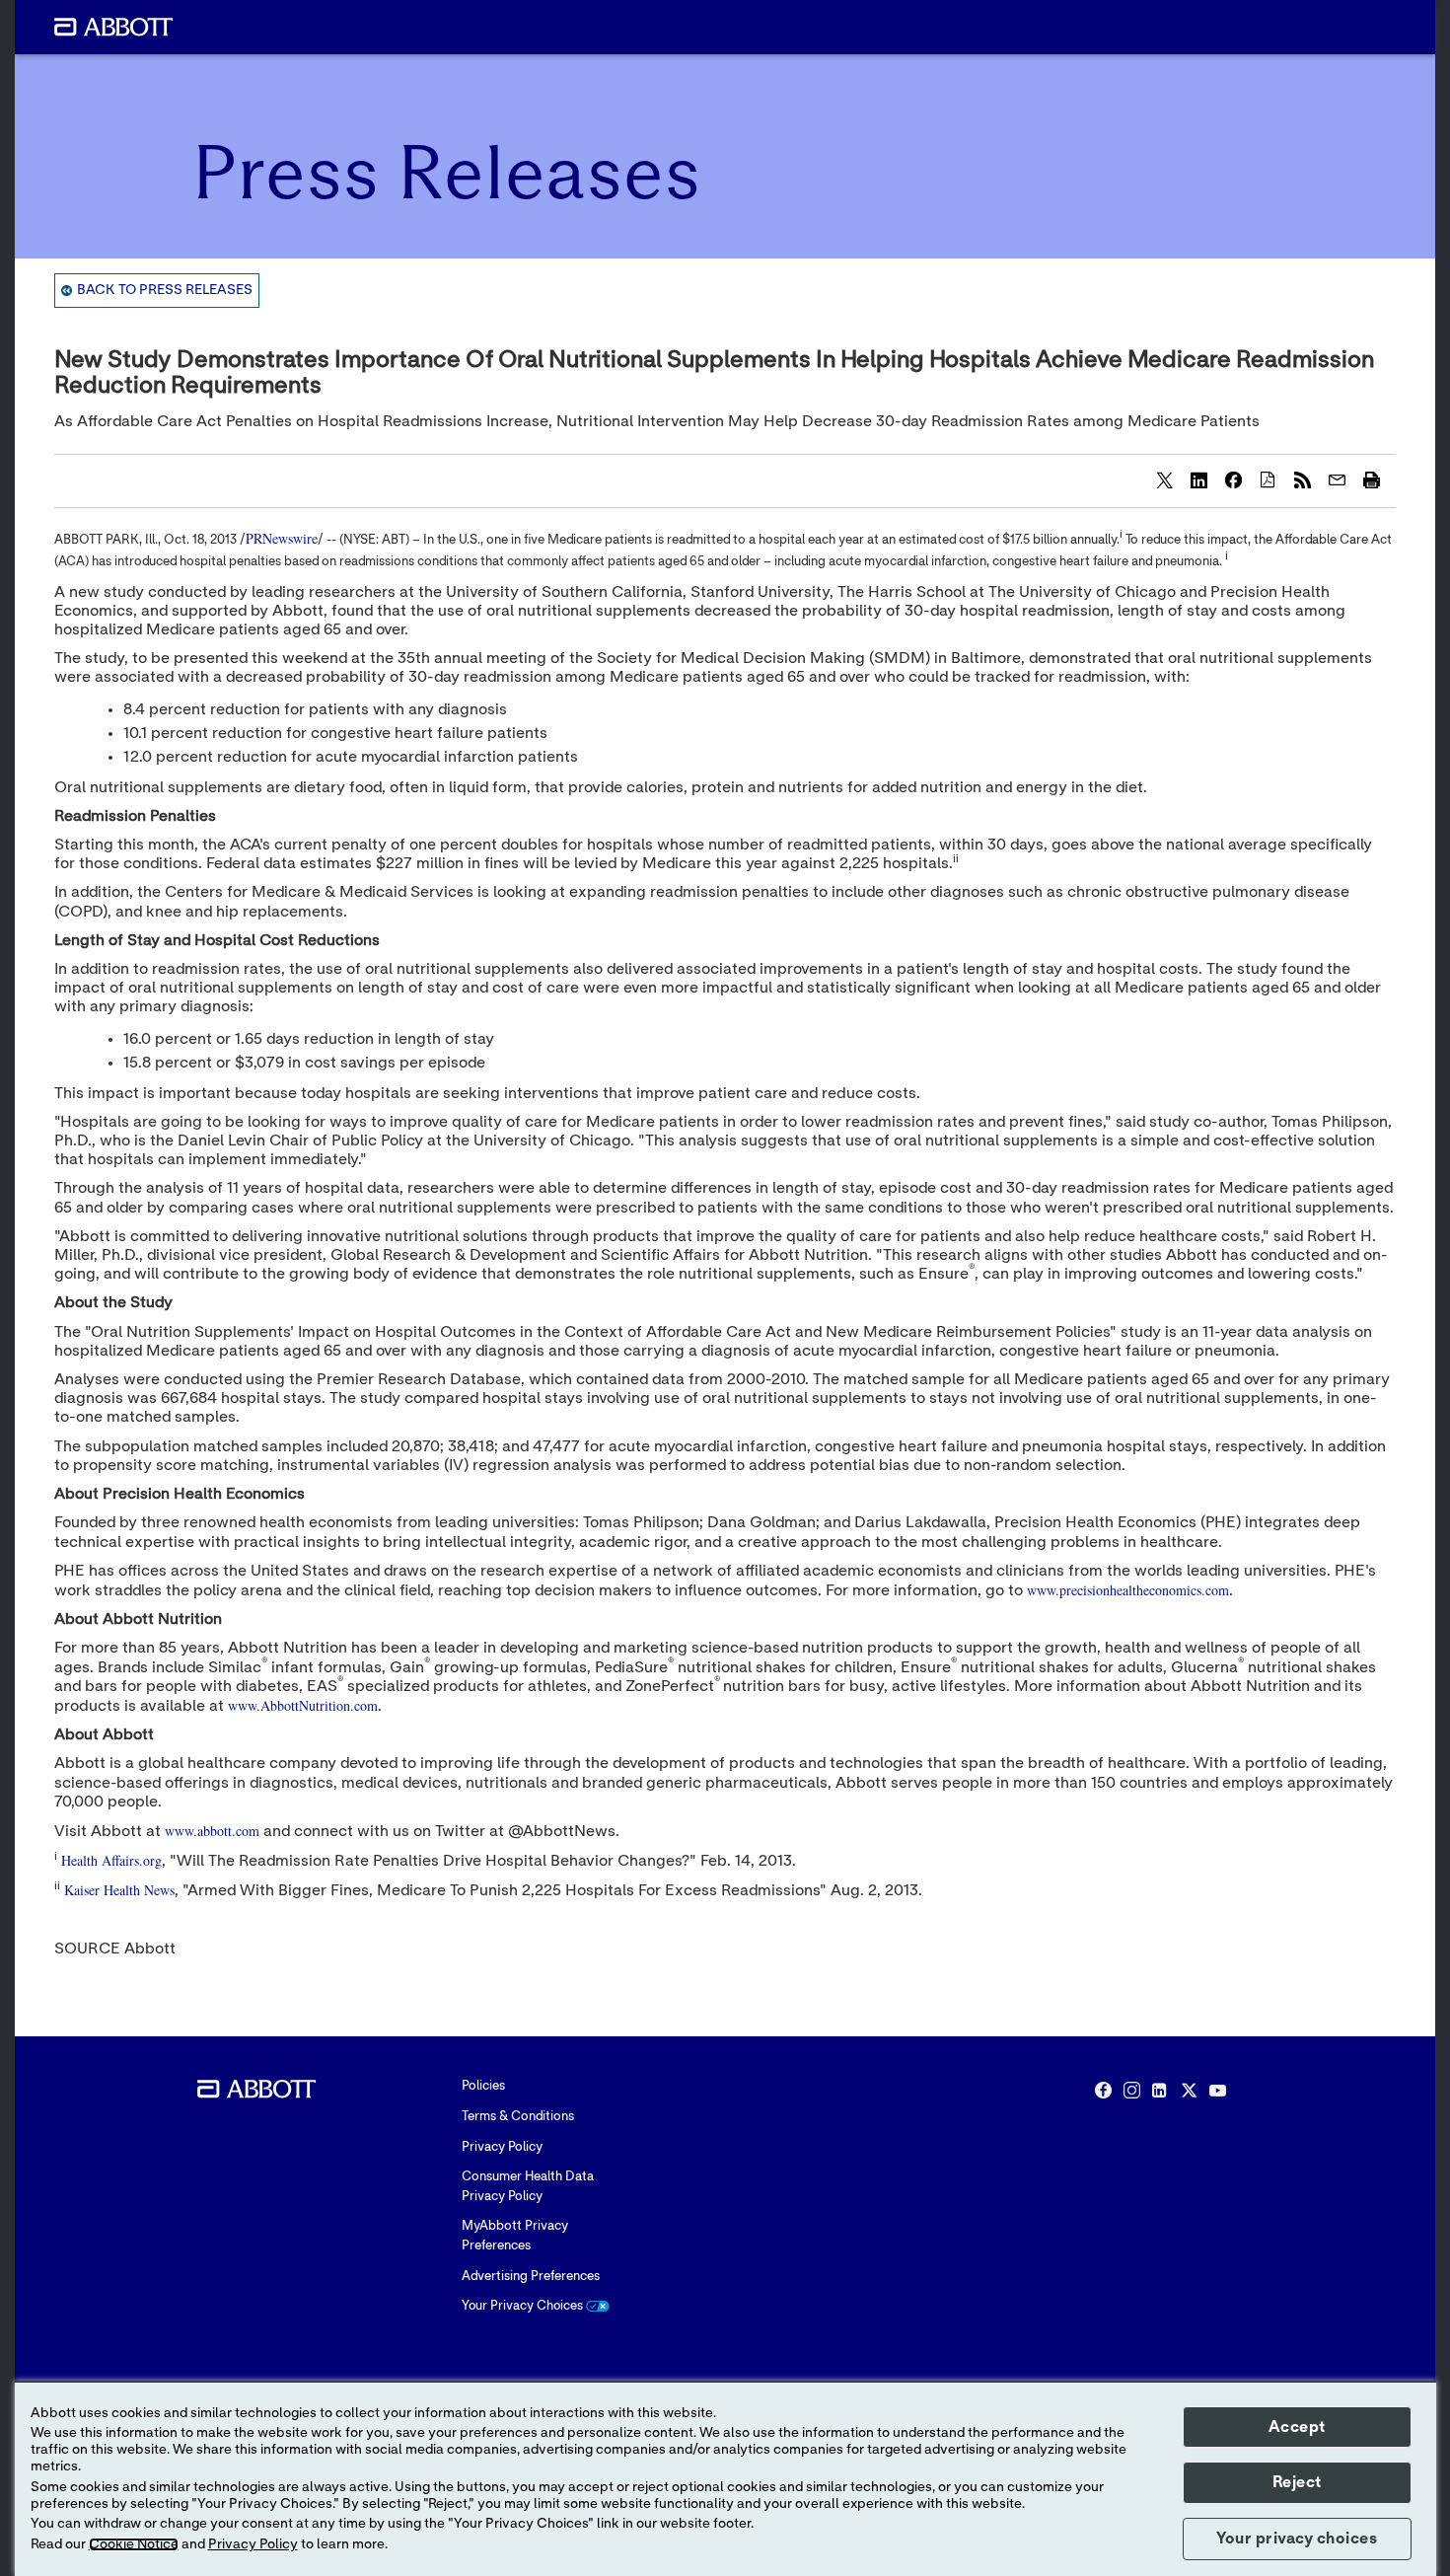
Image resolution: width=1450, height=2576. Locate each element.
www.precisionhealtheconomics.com (1128, 1590)
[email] (1337, 479)
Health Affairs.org (111, 1860)
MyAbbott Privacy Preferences (515, 2236)
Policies (483, 2086)
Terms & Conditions (518, 2117)
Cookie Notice (134, 2544)
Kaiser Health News (119, 1890)
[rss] (1302, 479)
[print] (1371, 479)
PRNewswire (282, 538)
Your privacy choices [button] (1297, 2539)
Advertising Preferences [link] (531, 2277)
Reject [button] (1297, 2482)
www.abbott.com (212, 1831)
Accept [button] (1297, 2427)
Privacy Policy (502, 2147)
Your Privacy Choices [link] (524, 2306)
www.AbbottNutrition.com (303, 1705)
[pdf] (1268, 479)
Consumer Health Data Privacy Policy (528, 2187)
